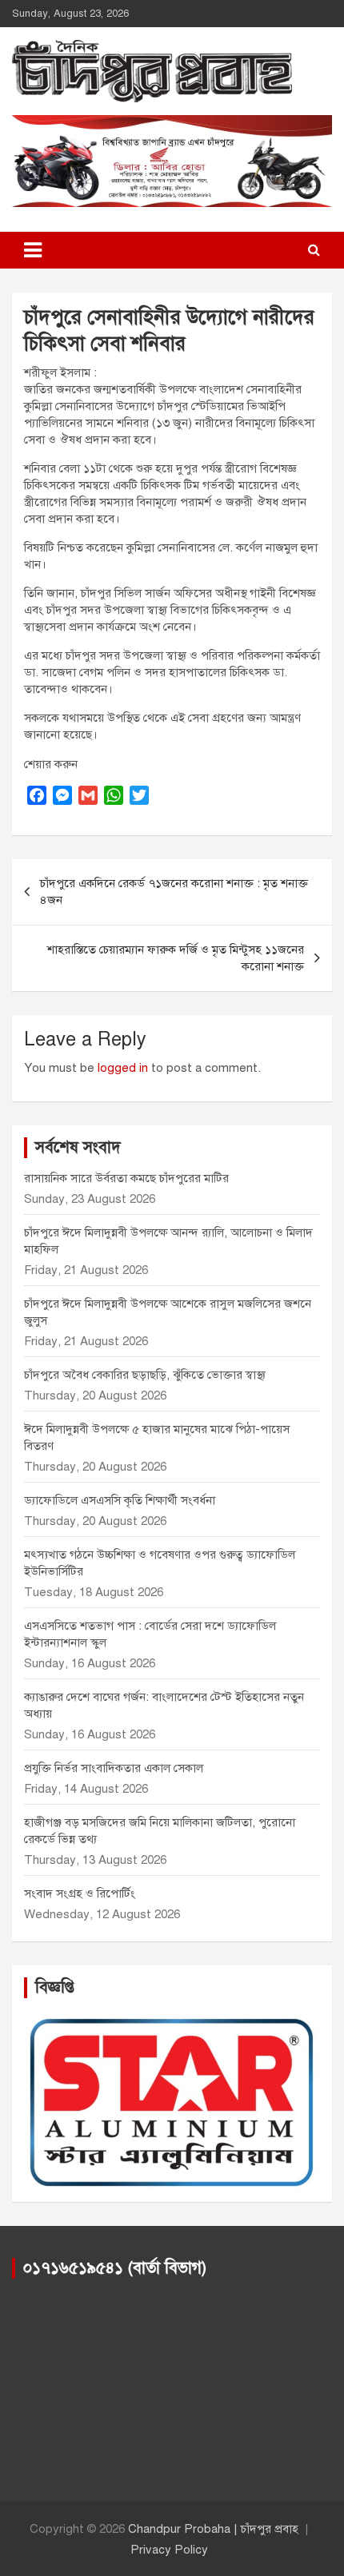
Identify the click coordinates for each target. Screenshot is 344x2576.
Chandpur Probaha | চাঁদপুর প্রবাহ (213, 2529)
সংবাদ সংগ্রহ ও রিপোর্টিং (80, 1893)
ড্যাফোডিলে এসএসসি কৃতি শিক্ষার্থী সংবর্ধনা (120, 1500)
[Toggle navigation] (33, 250)
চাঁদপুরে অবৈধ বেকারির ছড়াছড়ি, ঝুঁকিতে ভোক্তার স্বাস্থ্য (145, 1375)
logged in (123, 1068)
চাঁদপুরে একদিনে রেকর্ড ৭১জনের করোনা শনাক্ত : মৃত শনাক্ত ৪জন (174, 892)
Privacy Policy (169, 2550)
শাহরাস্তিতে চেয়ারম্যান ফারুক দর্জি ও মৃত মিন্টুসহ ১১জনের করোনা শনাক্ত (176, 958)
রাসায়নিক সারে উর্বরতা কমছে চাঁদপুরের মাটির (128, 1178)
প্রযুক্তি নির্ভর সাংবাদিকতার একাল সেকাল (114, 1768)
